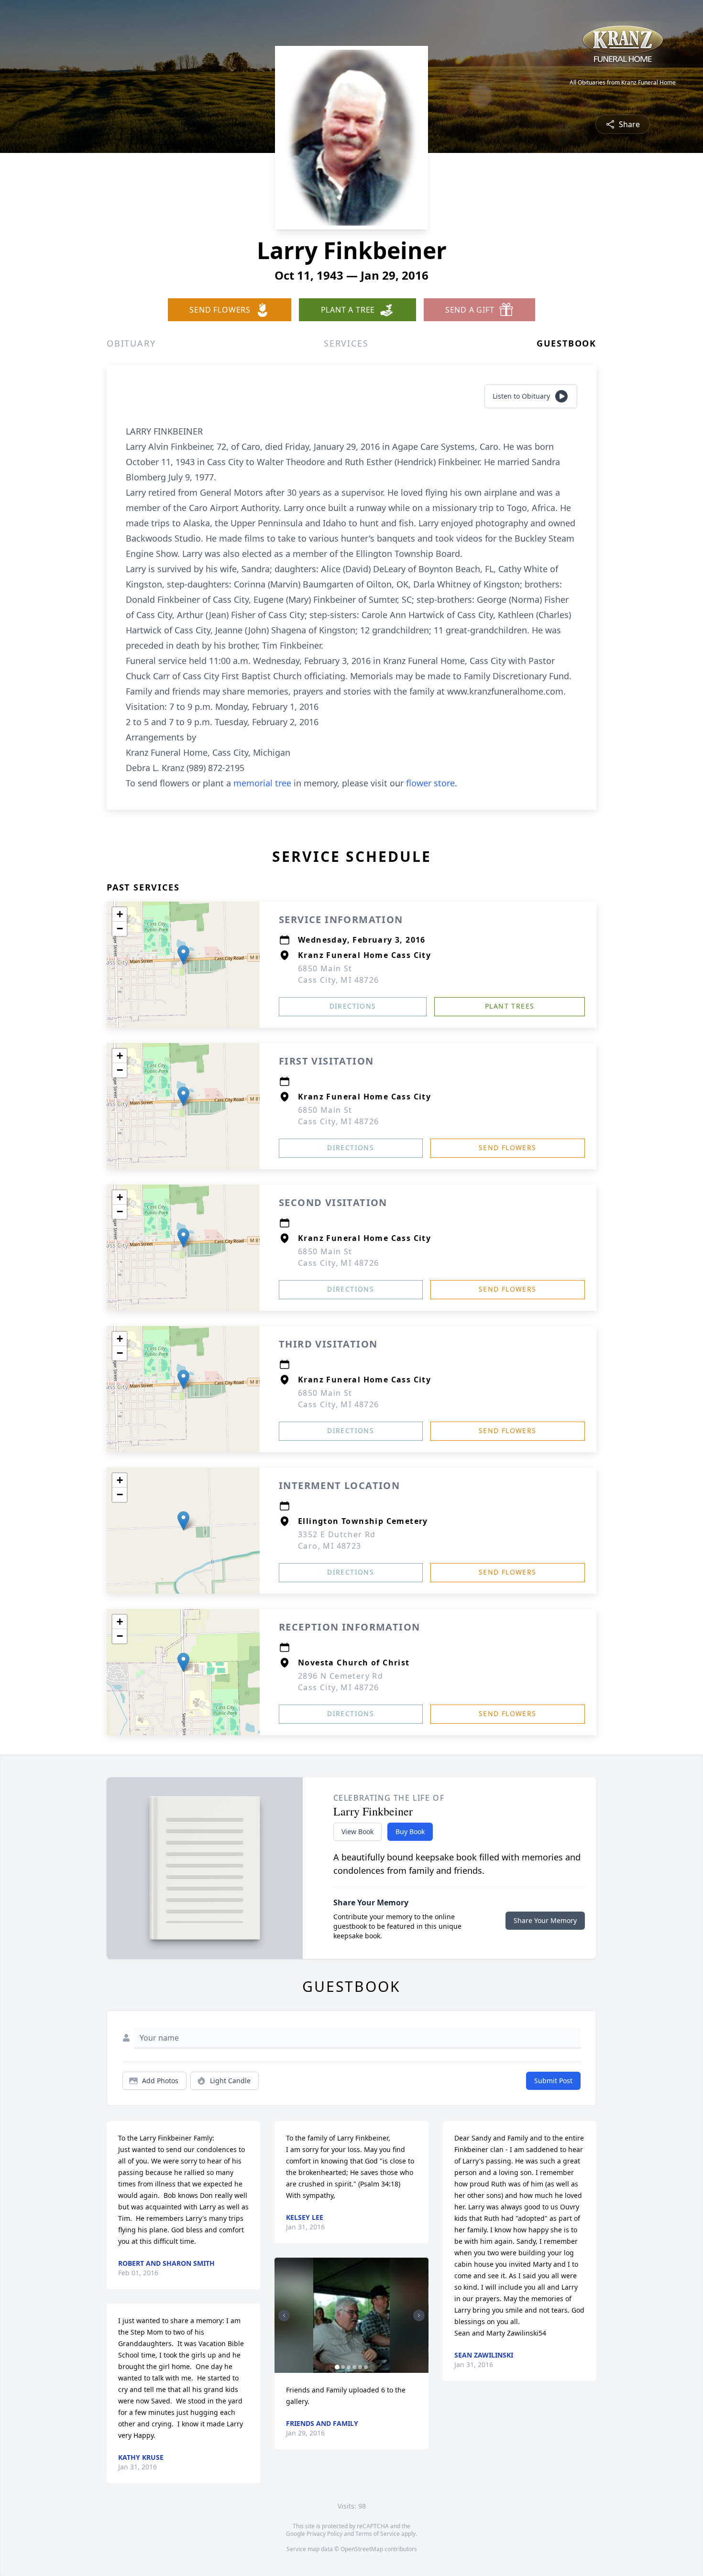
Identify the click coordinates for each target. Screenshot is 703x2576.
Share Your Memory (545, 1920)
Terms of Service (378, 2534)
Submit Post (553, 2081)
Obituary (131, 343)
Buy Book (410, 1831)
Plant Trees (510, 1006)
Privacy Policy (324, 2534)
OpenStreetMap (362, 2549)
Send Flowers (508, 1147)
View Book (357, 1831)
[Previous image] (284, 2315)
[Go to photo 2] (343, 2367)
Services (346, 343)
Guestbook (566, 343)
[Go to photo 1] (337, 2367)
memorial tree (262, 783)
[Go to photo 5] (360, 2367)
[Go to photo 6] (366, 2367)
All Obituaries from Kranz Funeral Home (623, 83)
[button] (183, 955)
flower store (430, 783)
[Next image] (419, 2315)
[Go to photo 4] (354, 2367)
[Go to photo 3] (349, 2367)
